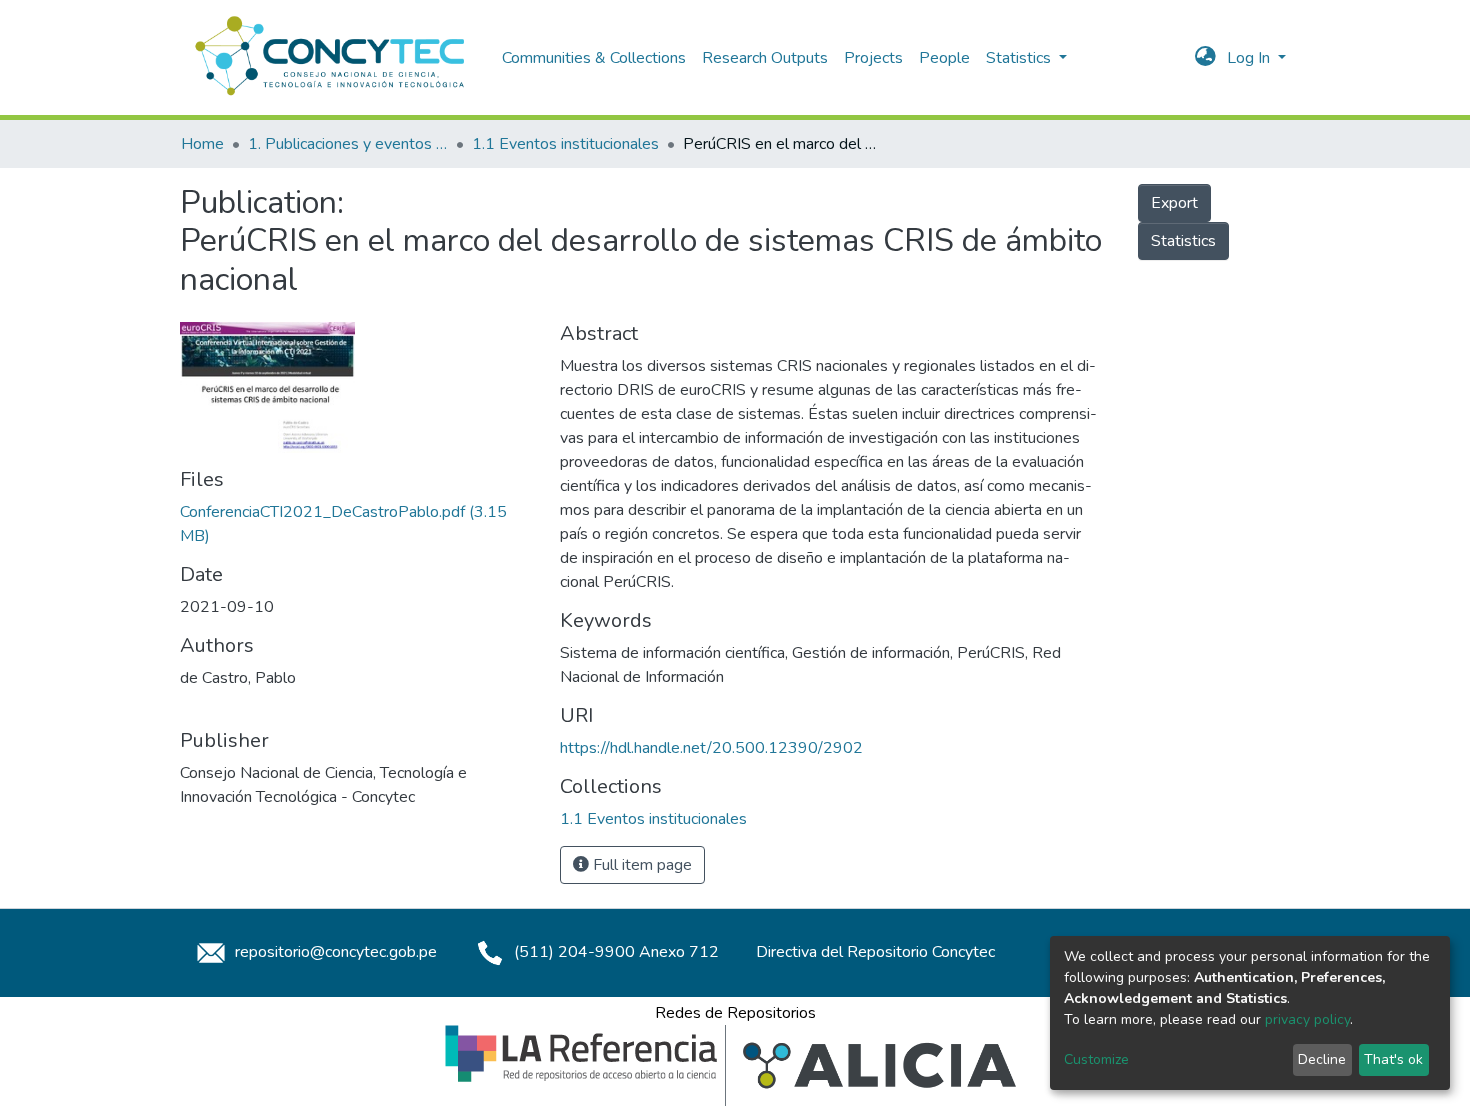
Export (1174, 203)
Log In (1250, 58)
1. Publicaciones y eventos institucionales (348, 144)
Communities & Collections (594, 58)
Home (202, 144)
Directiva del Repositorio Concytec (875, 952)
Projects (873, 58)
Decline (1322, 1059)
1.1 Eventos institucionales (565, 144)
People (944, 58)
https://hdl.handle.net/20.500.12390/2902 (711, 748)
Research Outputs (765, 58)
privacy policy (1307, 1019)
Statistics (1183, 241)
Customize (1096, 1059)
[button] (1205, 58)
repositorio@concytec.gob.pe (334, 952)
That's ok (1393, 1059)
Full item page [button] (640, 865)
